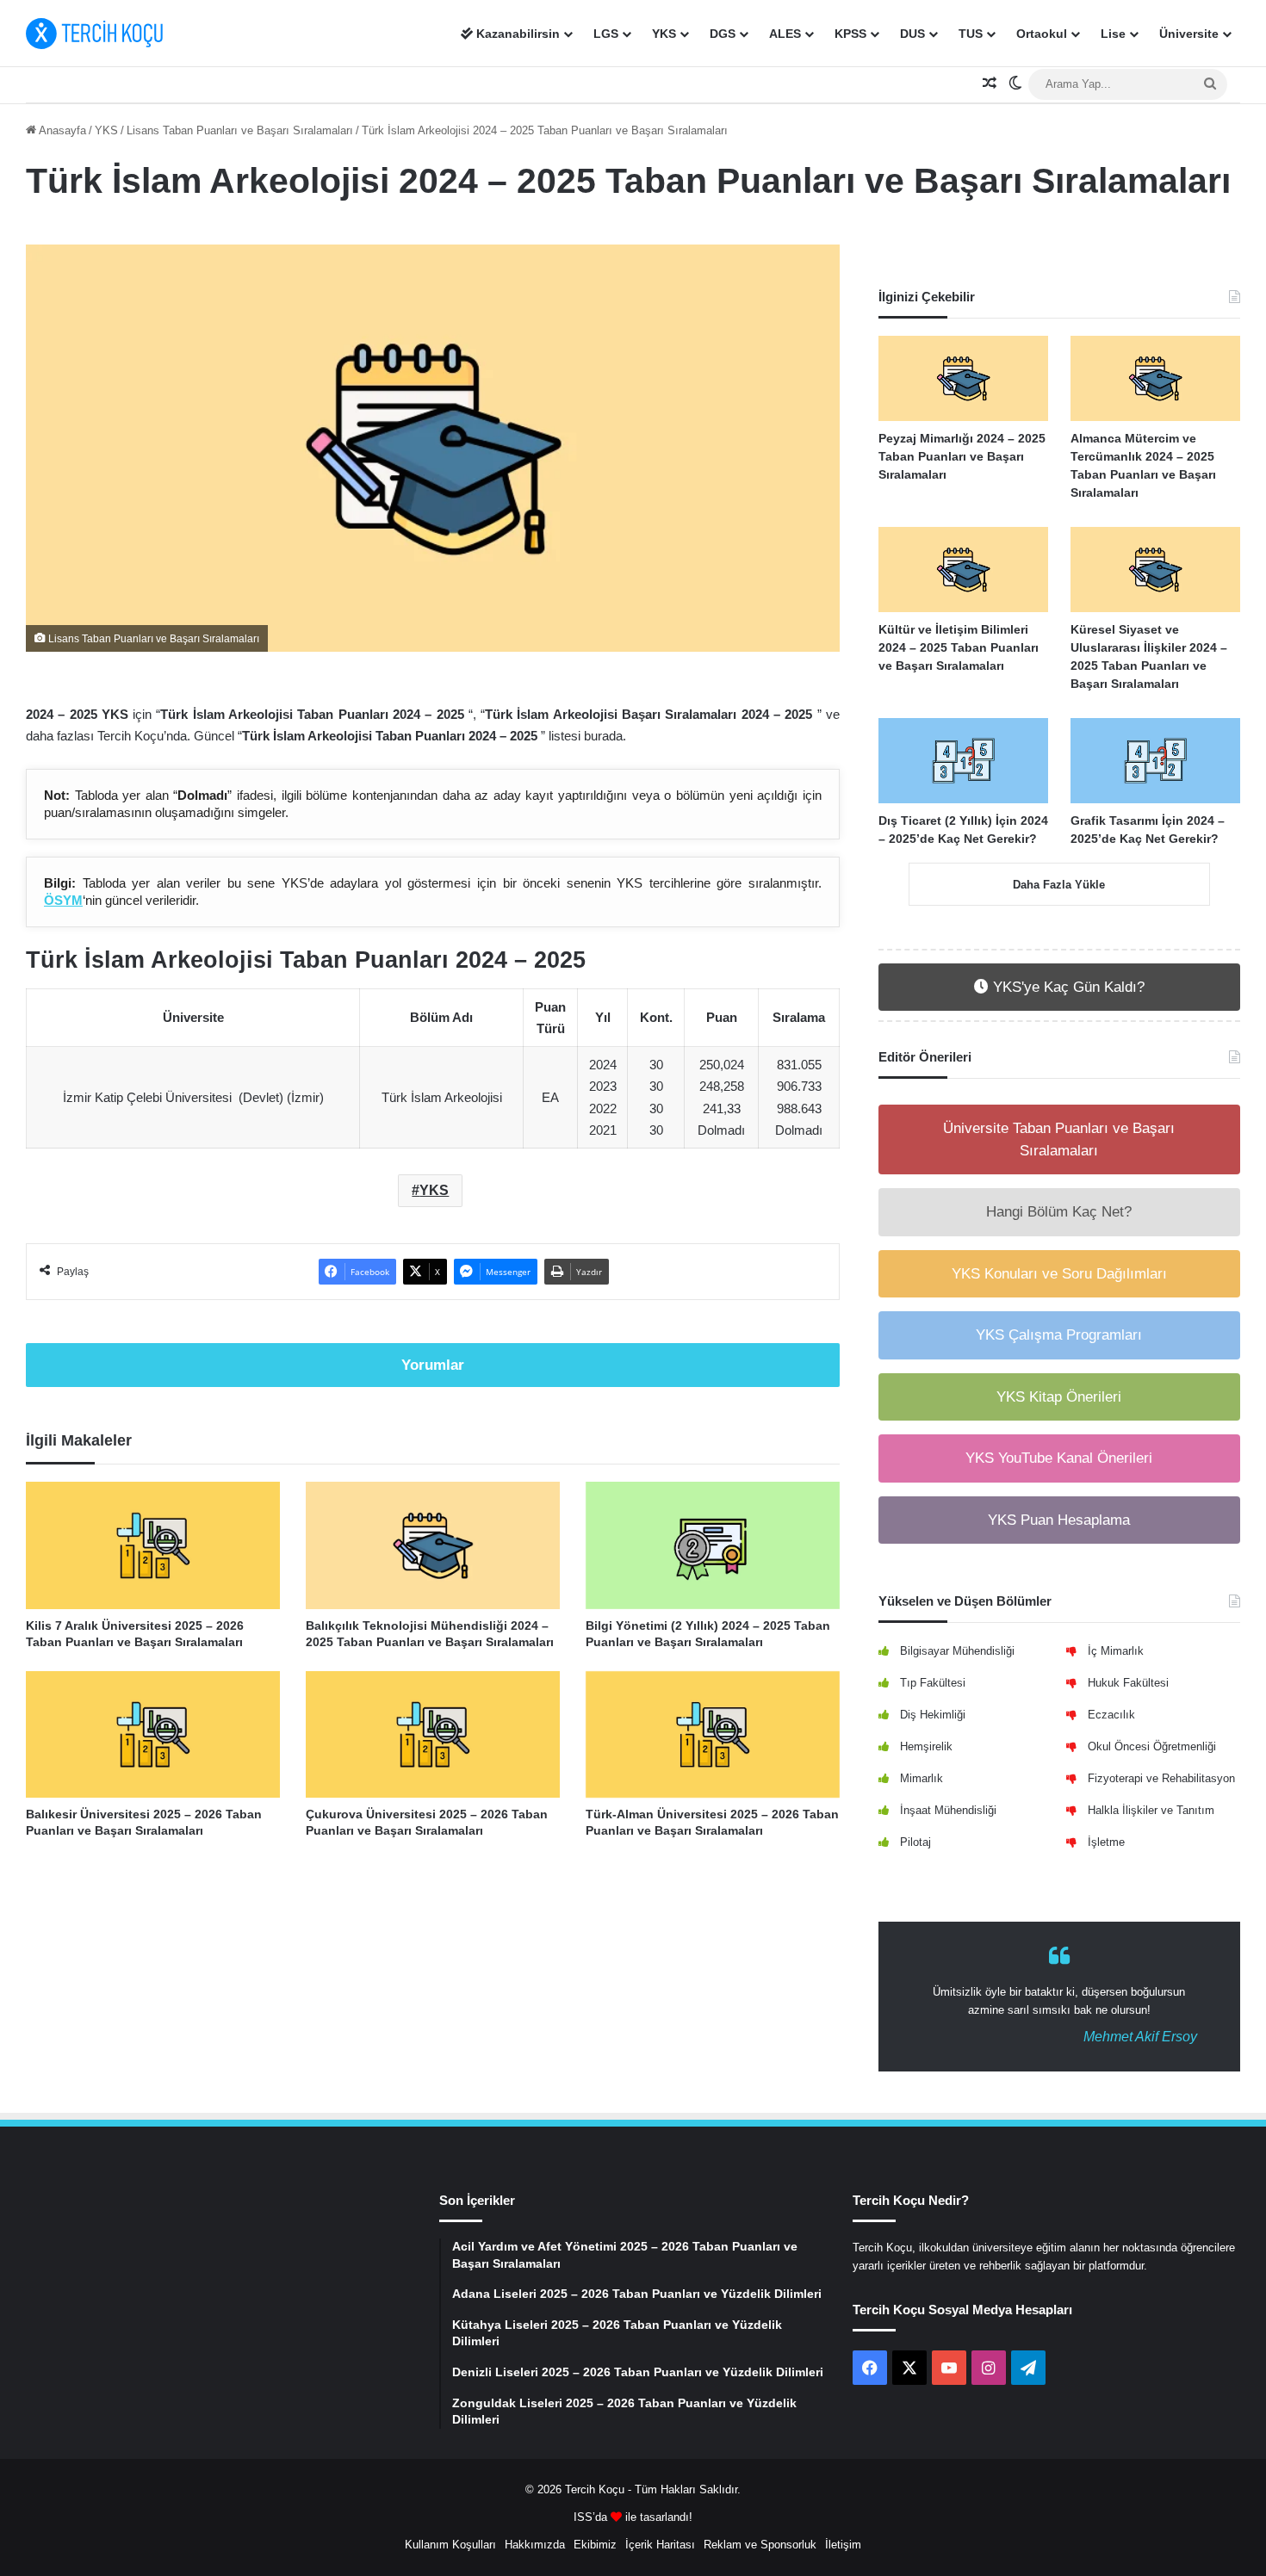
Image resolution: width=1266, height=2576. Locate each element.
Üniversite (1189, 34)
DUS (912, 34)
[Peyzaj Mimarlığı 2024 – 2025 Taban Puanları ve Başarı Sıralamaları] (963, 378)
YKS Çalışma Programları (1059, 1335)
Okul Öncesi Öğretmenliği (1152, 1746)
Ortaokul (1042, 34)
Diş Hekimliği (933, 1715)
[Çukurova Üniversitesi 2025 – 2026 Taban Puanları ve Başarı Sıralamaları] (433, 1734)
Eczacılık (1111, 1715)
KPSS (850, 34)
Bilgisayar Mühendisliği (957, 1651)
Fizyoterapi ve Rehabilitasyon (1161, 1778)
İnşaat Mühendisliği (948, 1810)
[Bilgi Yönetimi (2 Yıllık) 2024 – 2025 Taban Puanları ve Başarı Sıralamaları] (713, 1545)
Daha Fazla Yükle (1059, 885)
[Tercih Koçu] (95, 34)
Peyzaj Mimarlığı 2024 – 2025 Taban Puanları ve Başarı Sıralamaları (962, 456)
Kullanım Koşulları (450, 2545)
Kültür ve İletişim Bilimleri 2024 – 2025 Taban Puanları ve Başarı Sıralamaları (959, 647)
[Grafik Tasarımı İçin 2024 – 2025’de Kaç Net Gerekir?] (1155, 761)
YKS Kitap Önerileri (1059, 1397)
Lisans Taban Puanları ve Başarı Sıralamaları (240, 130)
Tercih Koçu (595, 2489)
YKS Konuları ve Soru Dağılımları (1059, 1274)
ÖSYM (63, 900)
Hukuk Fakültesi (1128, 1683)
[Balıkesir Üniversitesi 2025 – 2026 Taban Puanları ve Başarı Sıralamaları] (153, 1734)
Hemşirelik (926, 1746)
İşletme (1106, 1842)
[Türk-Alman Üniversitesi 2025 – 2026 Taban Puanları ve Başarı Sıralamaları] (713, 1734)
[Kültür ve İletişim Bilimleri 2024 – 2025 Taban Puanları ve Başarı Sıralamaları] (963, 570)
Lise (1113, 34)
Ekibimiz (595, 2545)
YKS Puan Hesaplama (1059, 1520)
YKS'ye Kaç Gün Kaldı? (1067, 987)
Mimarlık (922, 1778)
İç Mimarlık (1116, 1651)
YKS (664, 34)
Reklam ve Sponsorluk (760, 2545)
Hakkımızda (535, 2545)
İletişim (843, 2545)
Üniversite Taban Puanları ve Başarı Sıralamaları (1059, 1139)
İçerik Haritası (660, 2545)
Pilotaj (915, 1842)
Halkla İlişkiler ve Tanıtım (1151, 1810)
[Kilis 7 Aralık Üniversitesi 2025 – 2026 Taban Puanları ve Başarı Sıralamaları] (153, 1545)
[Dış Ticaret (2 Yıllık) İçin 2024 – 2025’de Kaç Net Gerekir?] (963, 761)
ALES (785, 34)
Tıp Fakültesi (933, 1683)
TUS (971, 34)
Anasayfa (61, 130)
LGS (606, 34)
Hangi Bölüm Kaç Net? (1059, 1212)
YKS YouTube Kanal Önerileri (1059, 1458)
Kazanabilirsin (516, 34)
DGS (723, 34)
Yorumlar (433, 1365)
